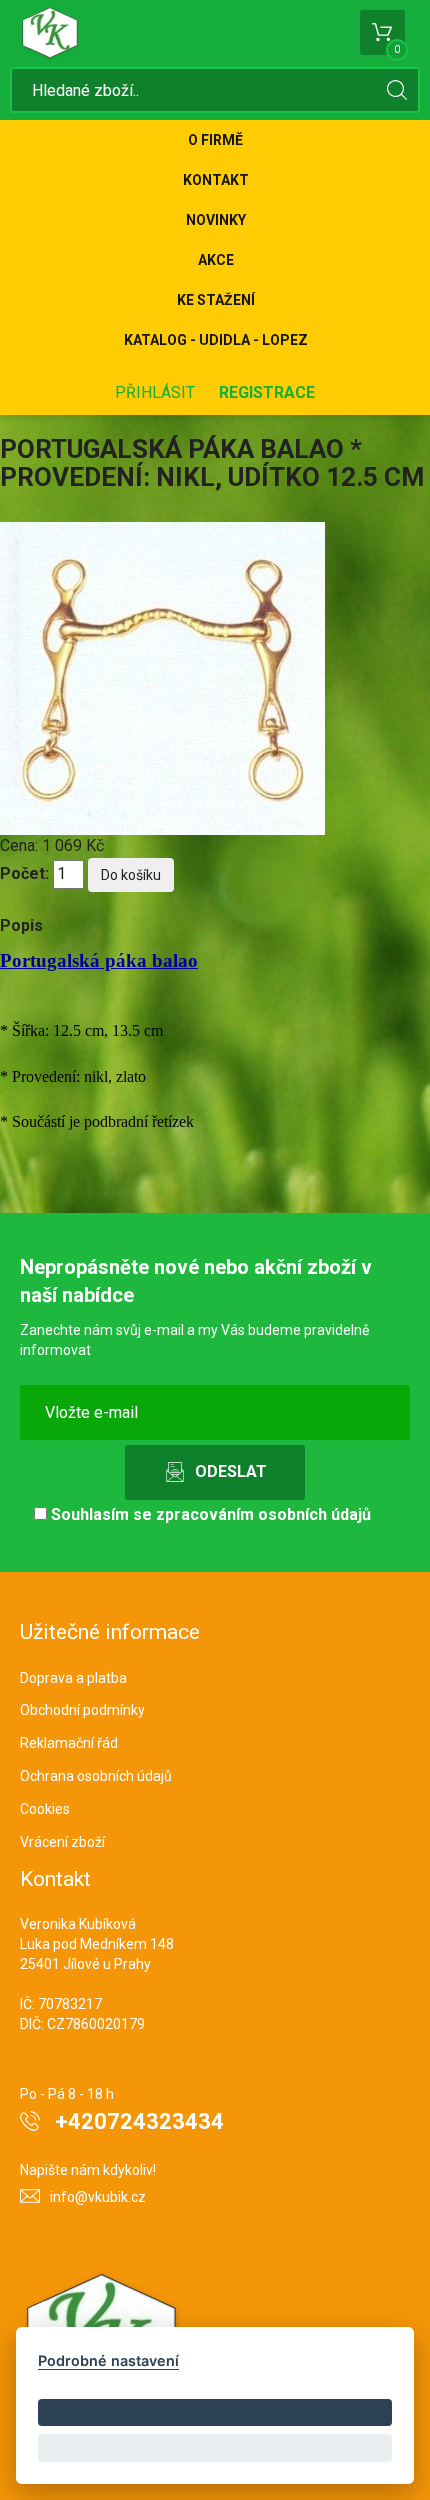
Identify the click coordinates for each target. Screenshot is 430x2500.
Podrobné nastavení (108, 2360)
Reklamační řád (69, 1743)
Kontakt (216, 180)
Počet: (24, 873)
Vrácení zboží (62, 1842)
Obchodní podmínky (82, 1710)
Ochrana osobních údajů (96, 1776)
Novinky (216, 220)
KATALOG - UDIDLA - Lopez (216, 340)
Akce (216, 260)
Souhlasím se (209, 1514)
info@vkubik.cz (98, 2197)
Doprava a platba (73, 1678)
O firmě (215, 140)
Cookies (45, 1809)
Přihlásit (155, 392)
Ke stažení (216, 300)
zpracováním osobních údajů (263, 1514)
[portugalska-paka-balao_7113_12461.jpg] (162, 677)
